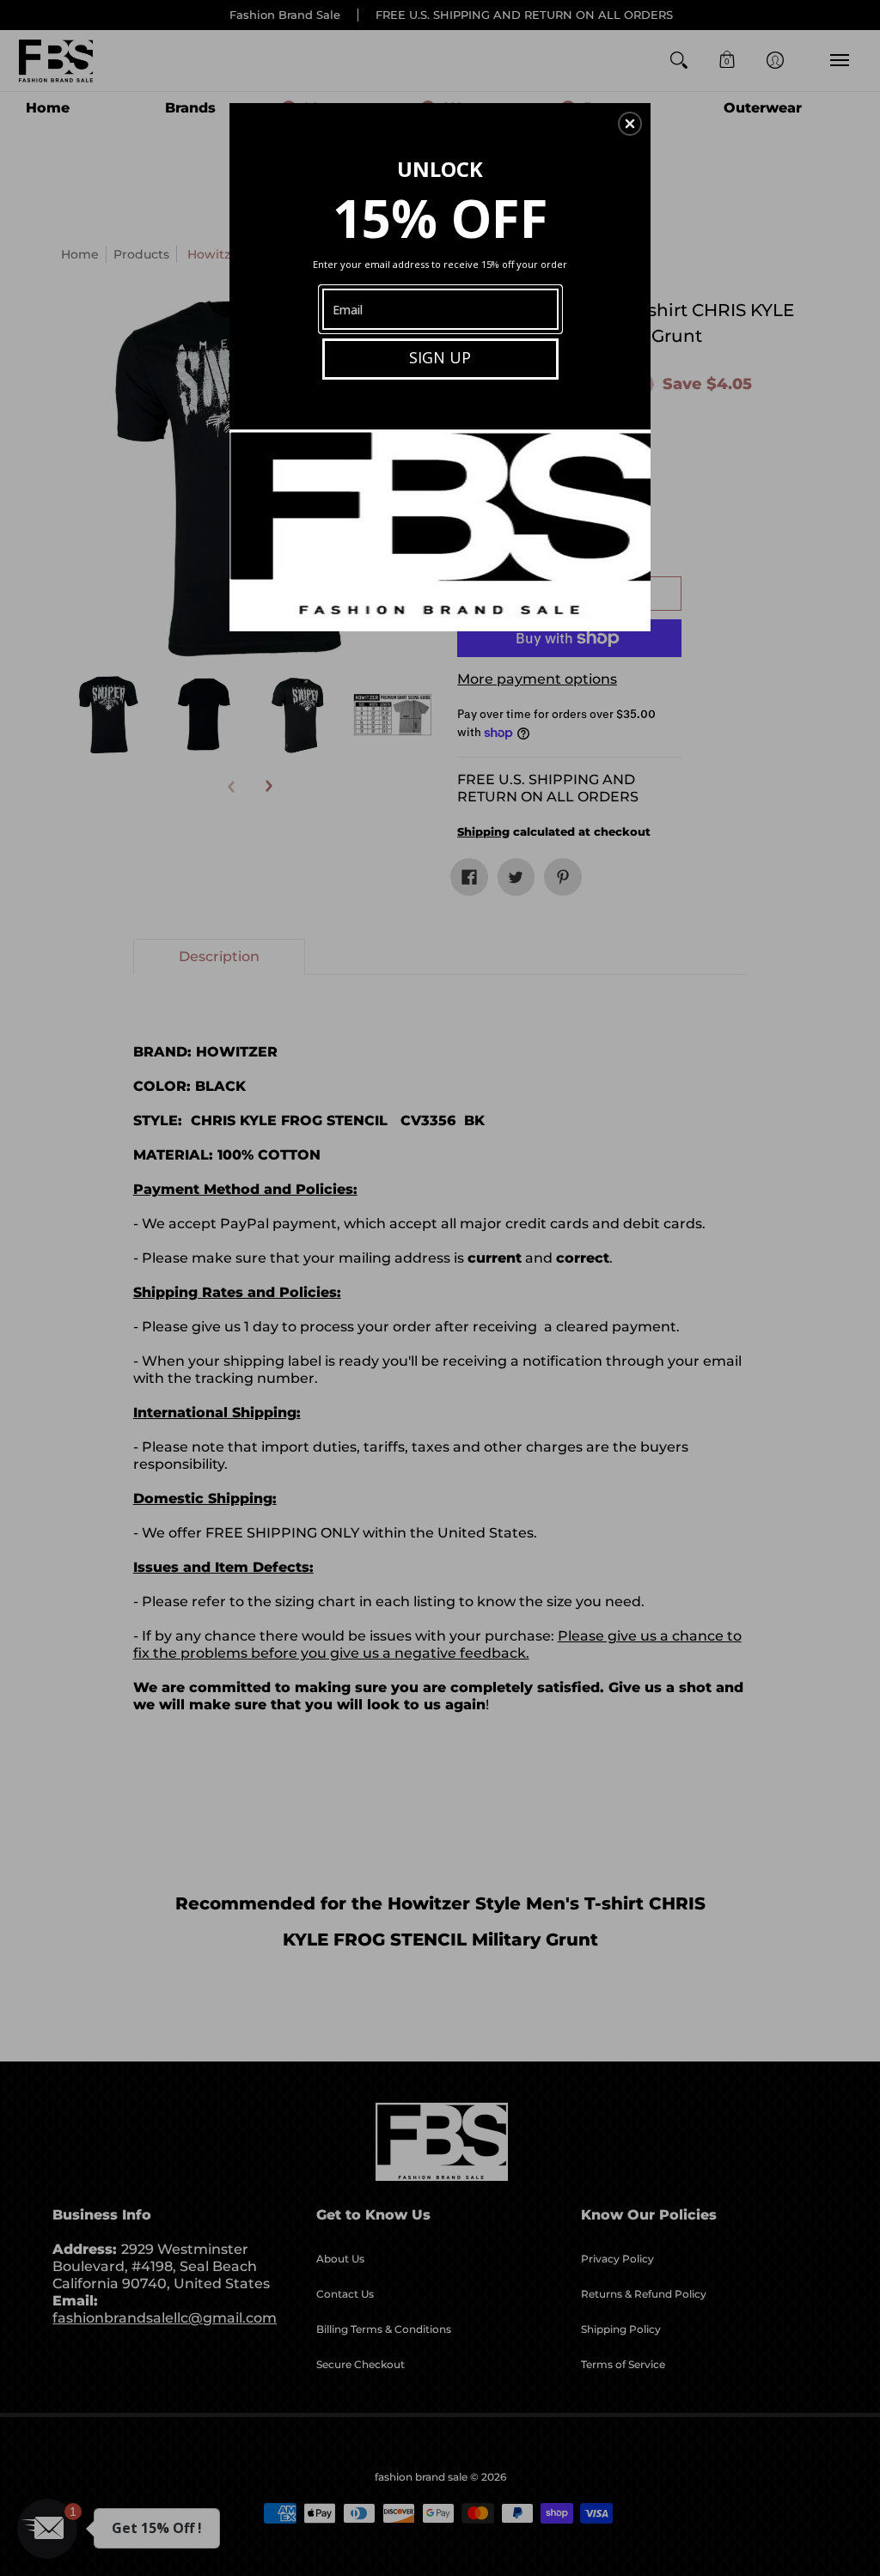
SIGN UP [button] (440, 357)
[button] (630, 124)
